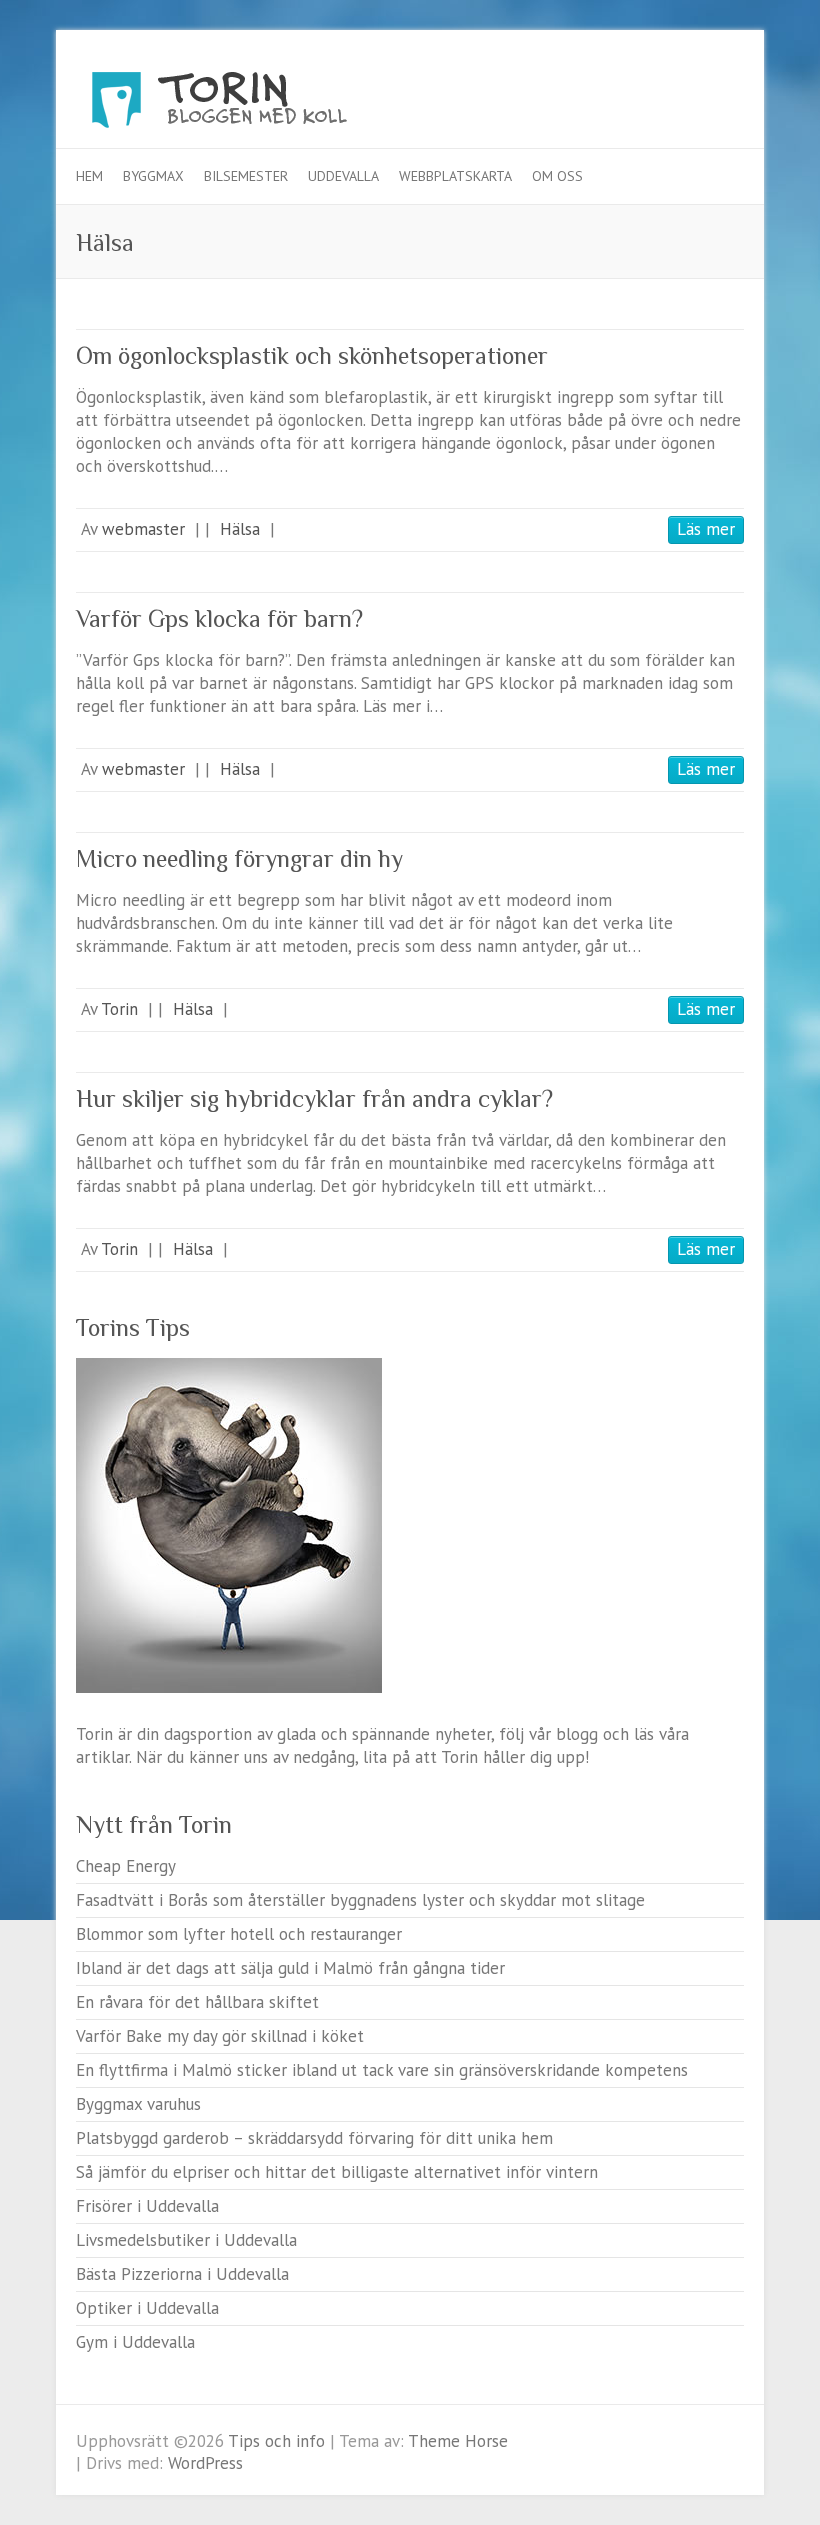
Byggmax (153, 176)
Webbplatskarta (455, 176)
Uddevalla (343, 176)
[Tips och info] (256, 105)
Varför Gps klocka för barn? (219, 618)
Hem (89, 176)
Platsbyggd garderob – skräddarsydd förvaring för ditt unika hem (314, 2138)
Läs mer (706, 529)
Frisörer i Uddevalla (147, 2206)
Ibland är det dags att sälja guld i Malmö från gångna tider (290, 1968)
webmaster (143, 529)
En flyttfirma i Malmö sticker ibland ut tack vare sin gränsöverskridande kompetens (382, 2070)
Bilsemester (246, 176)
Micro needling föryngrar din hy (239, 858)
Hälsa (240, 529)
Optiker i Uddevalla (147, 2308)
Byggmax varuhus (138, 2104)
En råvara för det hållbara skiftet (197, 2002)
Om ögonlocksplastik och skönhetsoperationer (312, 355)
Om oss (557, 176)
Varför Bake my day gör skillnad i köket (220, 2036)
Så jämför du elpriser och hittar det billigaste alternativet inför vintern (337, 2172)
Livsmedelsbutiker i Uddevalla (186, 2240)
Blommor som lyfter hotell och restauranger (239, 1934)
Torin (119, 1009)
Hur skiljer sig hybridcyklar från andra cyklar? (314, 1098)
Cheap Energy (126, 1866)
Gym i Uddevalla (135, 2342)
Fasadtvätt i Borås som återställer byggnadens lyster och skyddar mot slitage (360, 1900)
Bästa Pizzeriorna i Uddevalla (182, 2274)
